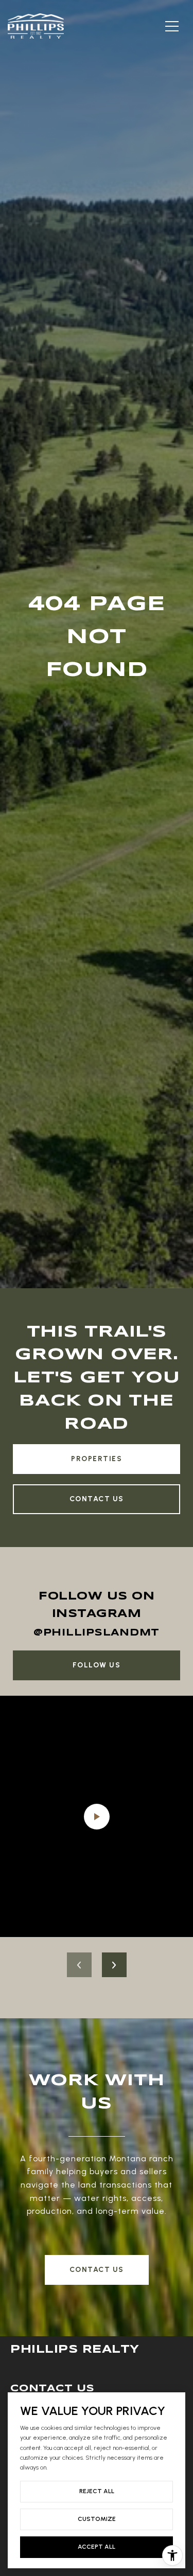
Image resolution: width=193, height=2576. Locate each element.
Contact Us (97, 1499)
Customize (97, 2519)
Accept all (97, 2547)
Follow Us (97, 1665)
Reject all (97, 2491)
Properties (97, 1459)
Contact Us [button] (97, 2270)
